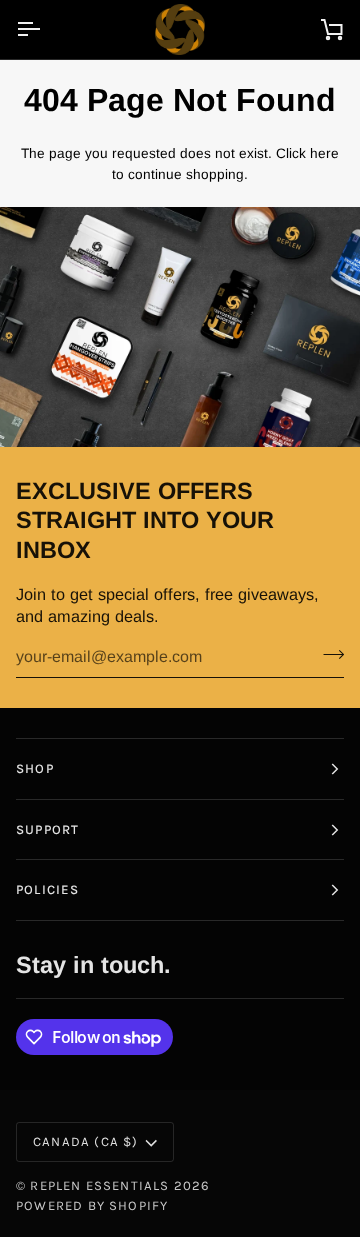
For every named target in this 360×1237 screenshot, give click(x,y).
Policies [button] (48, 889)
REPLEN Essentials (99, 1185)
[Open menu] (46, 29)
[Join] (327, 654)
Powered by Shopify (92, 1205)
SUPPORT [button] (47, 829)
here (324, 153)
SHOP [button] (35, 768)
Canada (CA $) (85, 1141)
